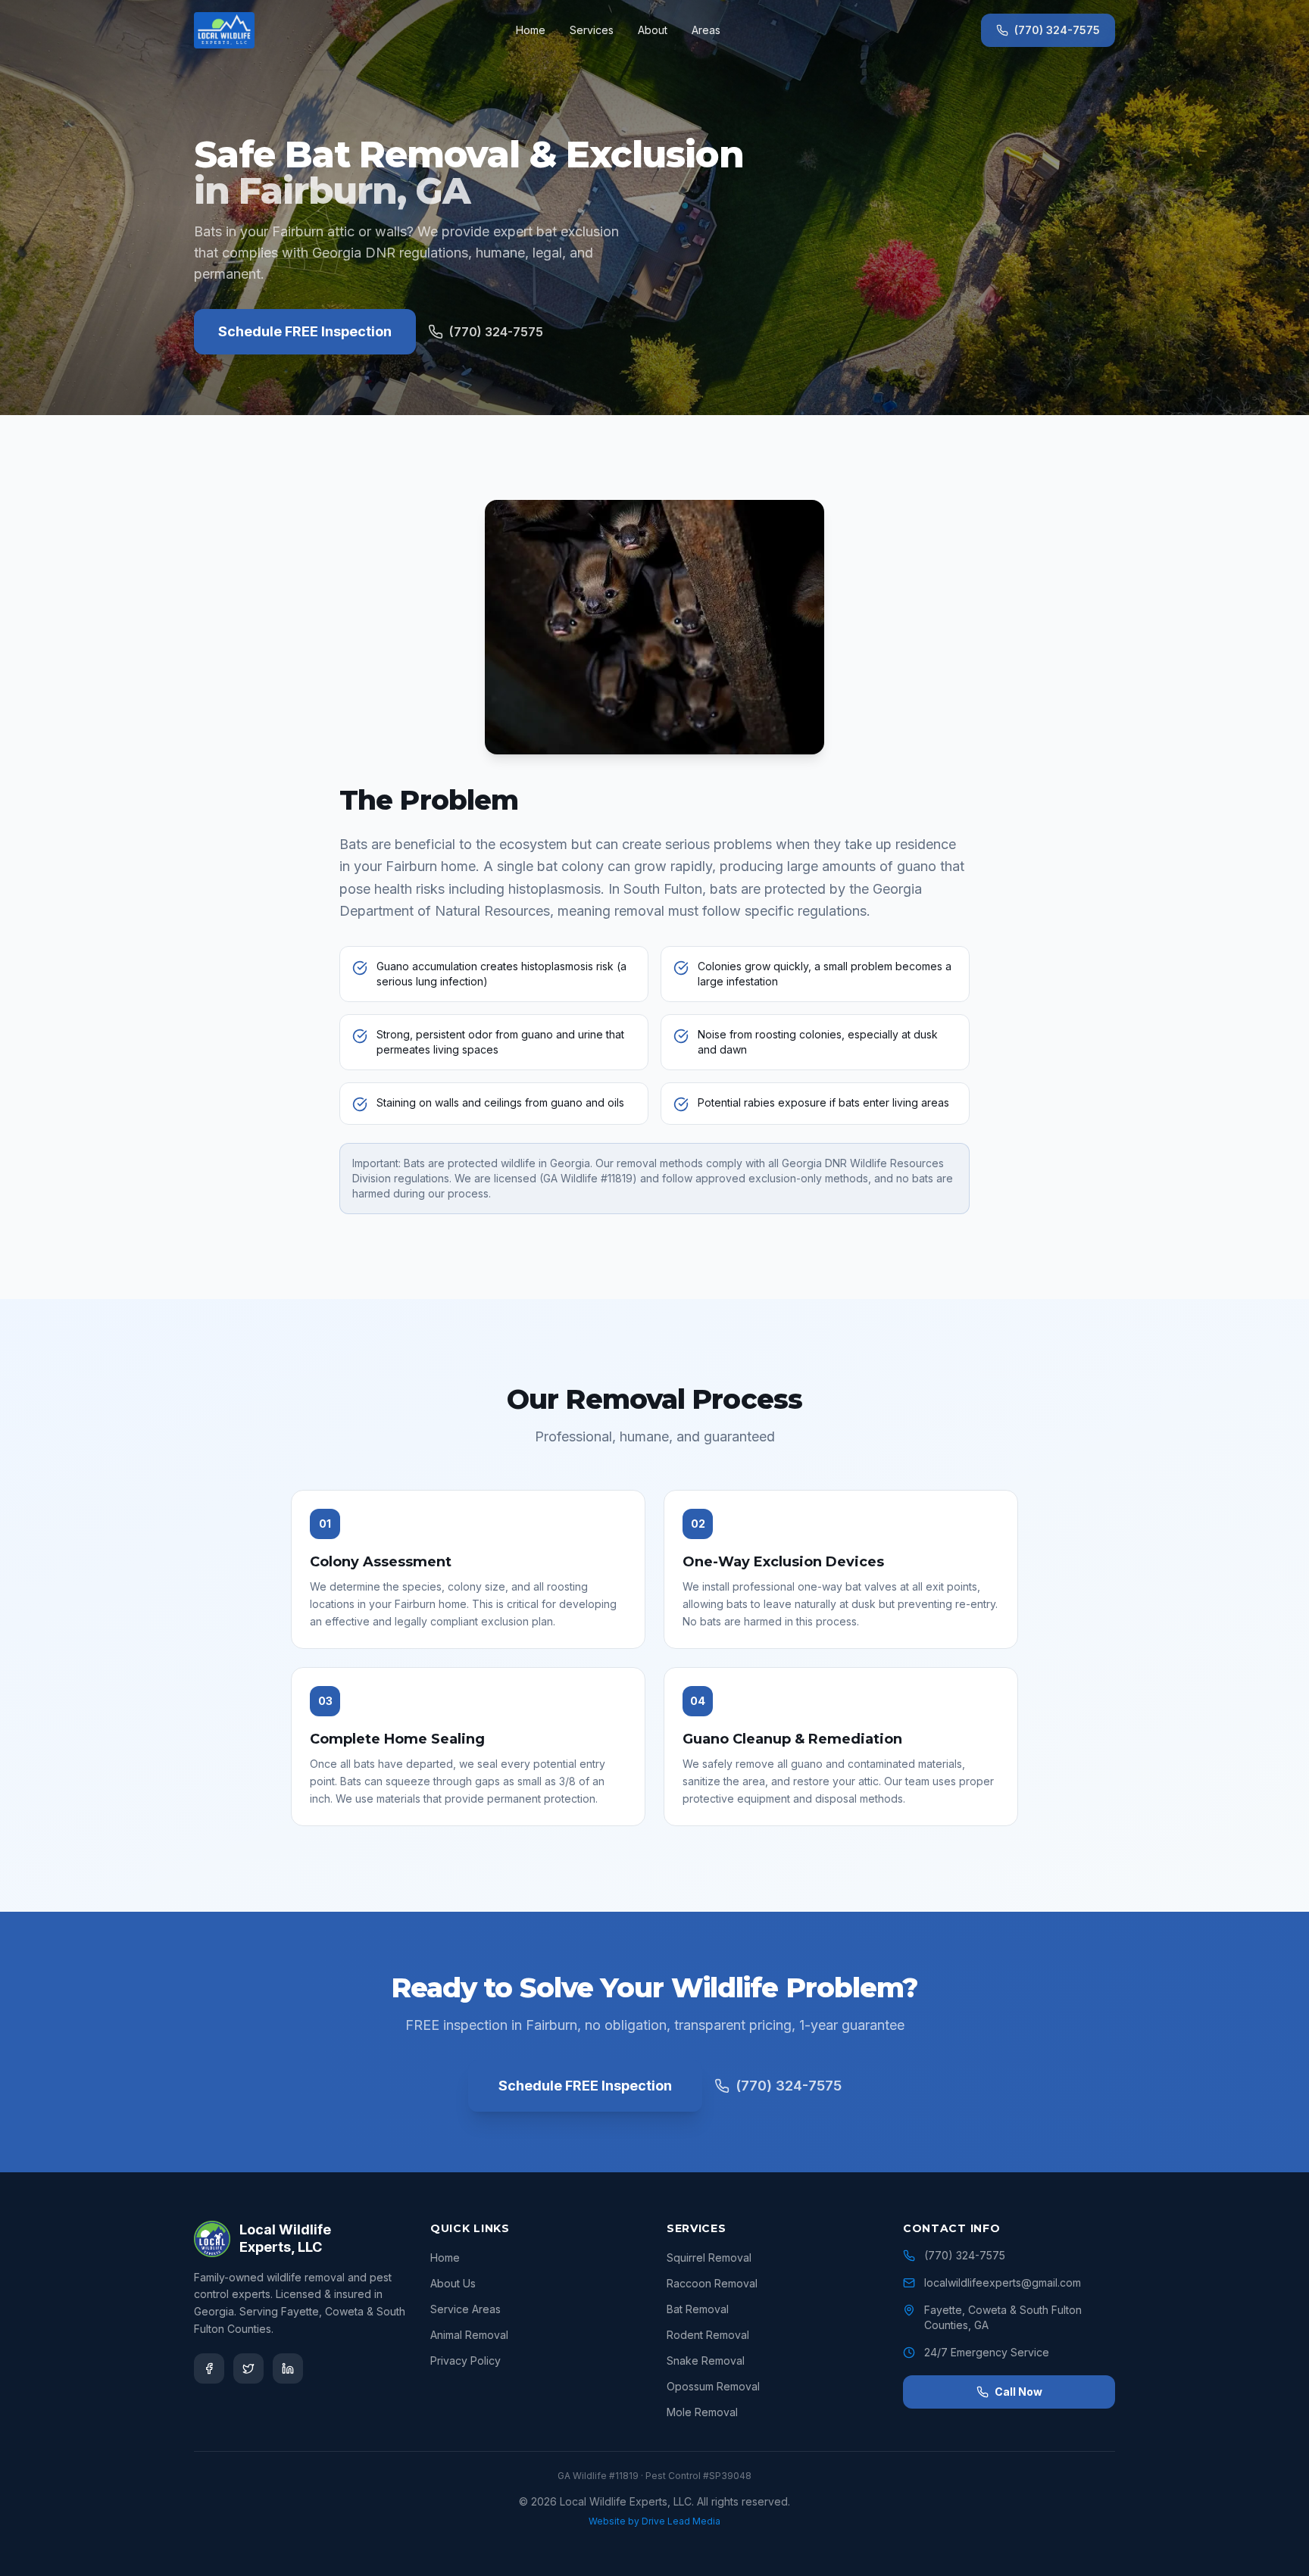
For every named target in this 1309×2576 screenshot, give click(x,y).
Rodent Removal (708, 2335)
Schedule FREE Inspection (305, 331)
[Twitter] (248, 2368)
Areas (706, 30)
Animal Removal (469, 2335)
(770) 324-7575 (1057, 30)
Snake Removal (706, 2361)
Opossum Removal (713, 2386)
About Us (453, 2283)
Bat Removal (698, 2309)
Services (592, 30)
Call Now (1018, 2392)
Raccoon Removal (712, 2283)
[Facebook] (209, 2368)
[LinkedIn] (288, 2368)
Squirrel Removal (709, 2258)
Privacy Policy (465, 2361)
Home (531, 30)
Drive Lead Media (681, 2521)
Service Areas (465, 2309)
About (653, 30)
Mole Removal (702, 2412)
